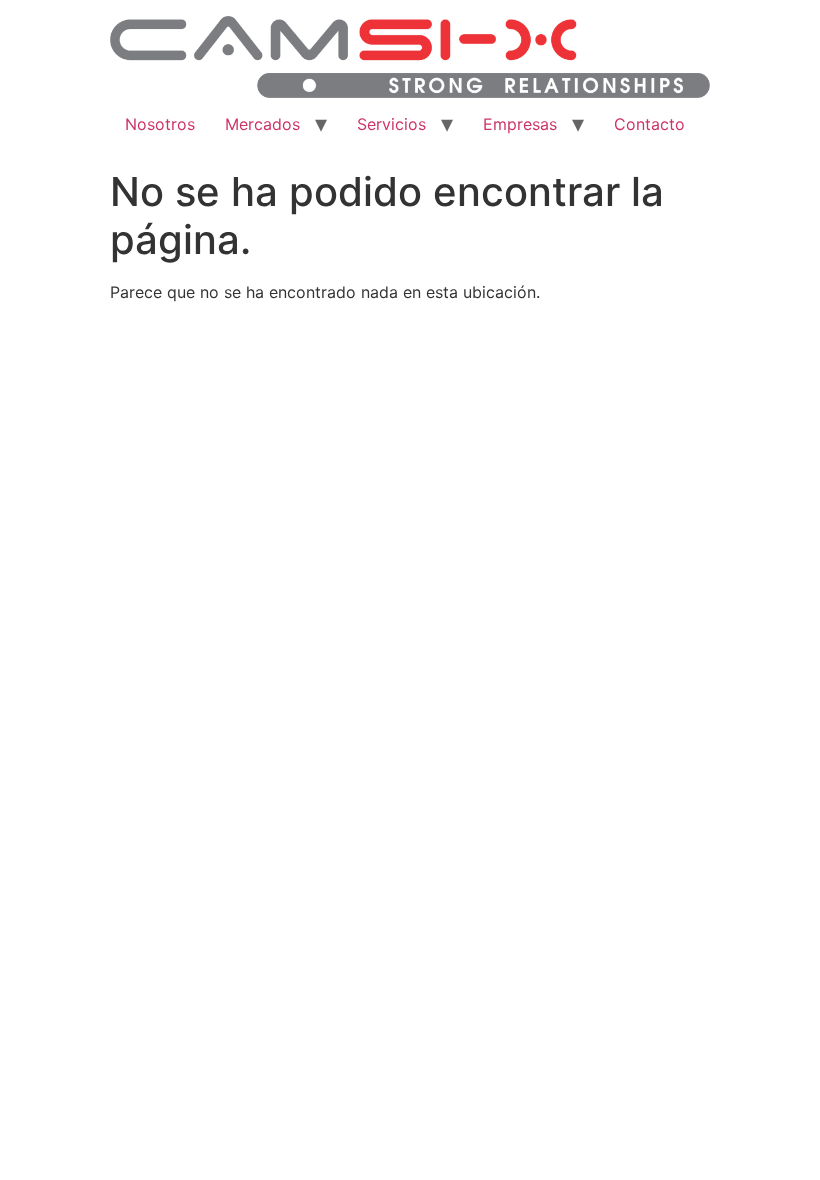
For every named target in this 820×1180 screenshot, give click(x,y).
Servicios (391, 124)
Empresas (520, 124)
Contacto (649, 124)
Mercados (262, 124)
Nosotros (160, 124)
